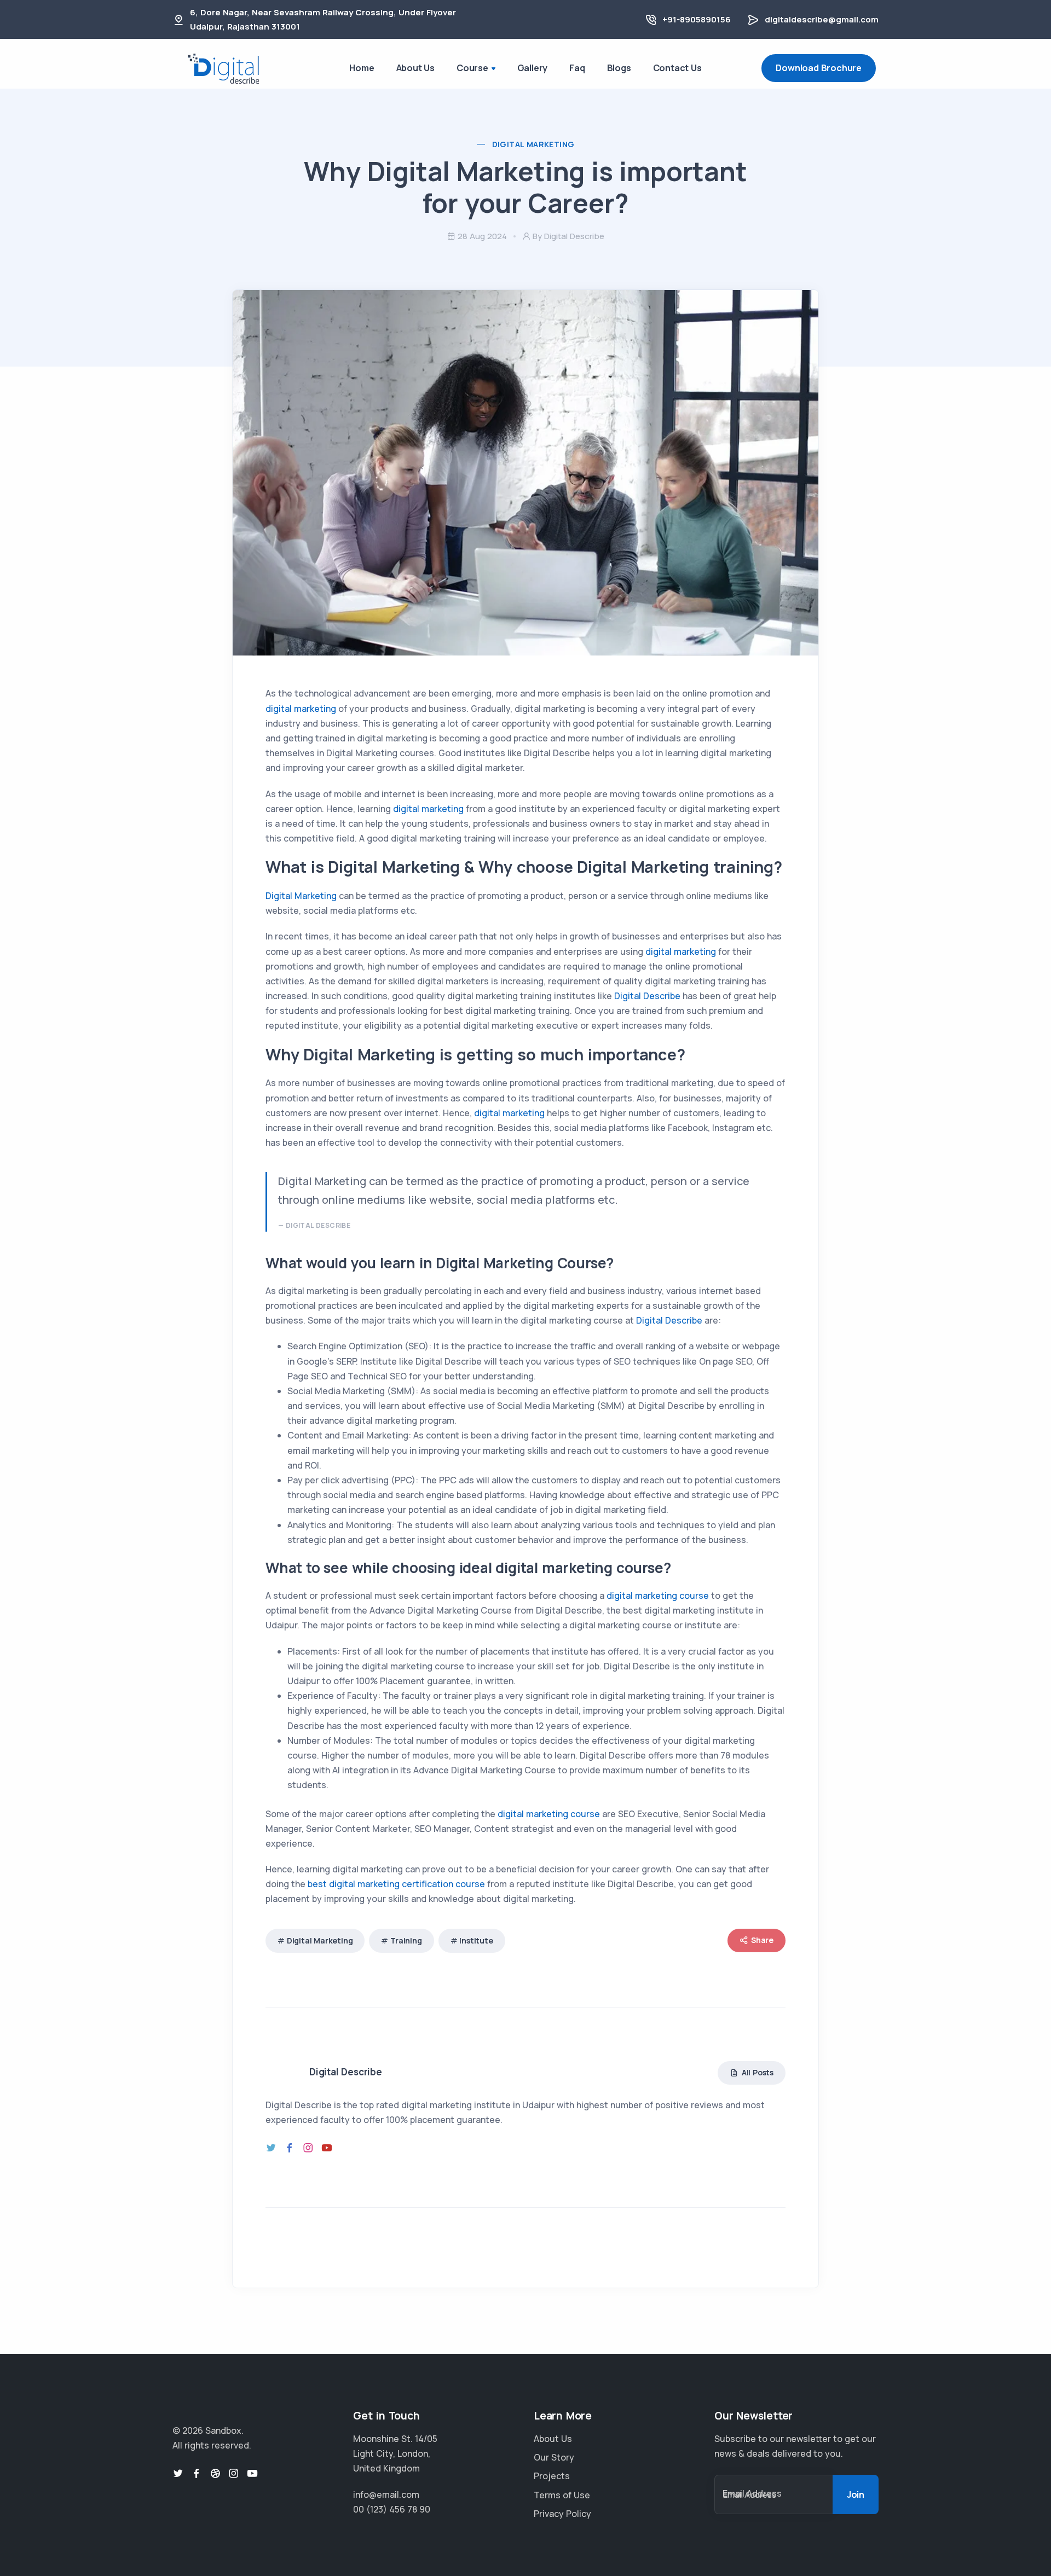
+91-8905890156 (697, 19)
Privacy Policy (562, 2514)
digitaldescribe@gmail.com (822, 19)
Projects (552, 2476)
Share (761, 1940)
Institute (476, 1940)
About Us (415, 68)
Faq (577, 68)
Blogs (619, 68)
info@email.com (386, 2494)
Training (406, 1940)
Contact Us (677, 68)
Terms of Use (562, 2495)
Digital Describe (648, 996)
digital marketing (301, 709)
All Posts (757, 2072)
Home (362, 68)
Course (472, 68)
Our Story (554, 2457)
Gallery (533, 68)
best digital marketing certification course (396, 1884)
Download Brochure (819, 68)
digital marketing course (659, 1596)
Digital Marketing (533, 144)
